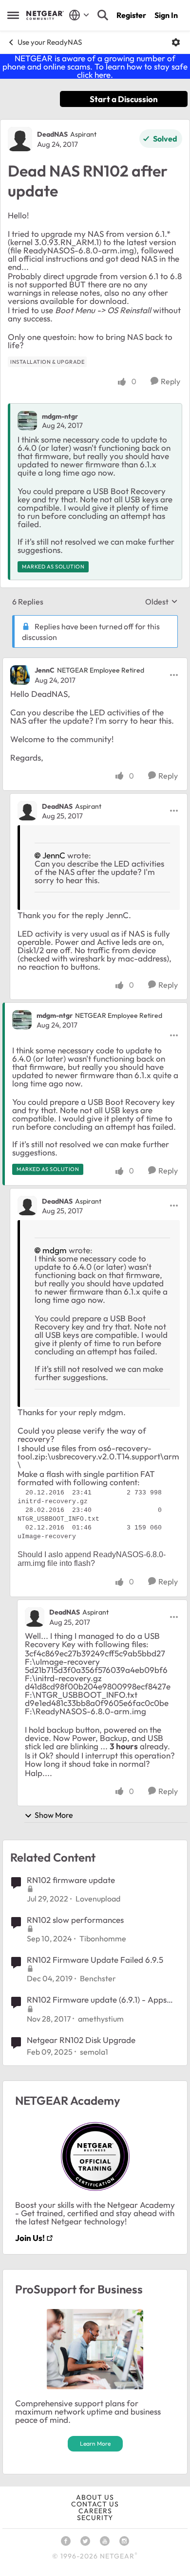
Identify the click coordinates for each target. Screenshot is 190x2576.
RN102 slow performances (75, 1920)
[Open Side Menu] (13, 15)
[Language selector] (79, 15)
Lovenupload (98, 1899)
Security (95, 2518)
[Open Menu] (176, 42)
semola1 (94, 2052)
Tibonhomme (103, 1938)
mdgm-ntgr (60, 416)
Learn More (95, 2443)
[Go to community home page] (45, 15)
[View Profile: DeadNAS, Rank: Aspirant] (20, 139)
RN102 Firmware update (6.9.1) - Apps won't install (97, 2000)
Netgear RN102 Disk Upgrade (81, 2040)
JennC (45, 670)
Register (131, 15)
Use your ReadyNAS (50, 42)
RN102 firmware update (71, 1880)
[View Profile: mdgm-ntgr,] (27, 421)
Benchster (98, 1978)
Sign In (166, 15)
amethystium (101, 2019)
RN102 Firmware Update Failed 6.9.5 (95, 1960)
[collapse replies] (95, 662)
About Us (95, 2497)
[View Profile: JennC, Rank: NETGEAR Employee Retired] (20, 675)
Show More (54, 1815)
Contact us (95, 2504)
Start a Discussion (124, 99)
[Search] (103, 15)
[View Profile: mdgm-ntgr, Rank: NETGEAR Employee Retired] (22, 1020)
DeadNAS (52, 134)
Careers (95, 2511)
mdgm (55, 1250)
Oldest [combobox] (161, 602)
